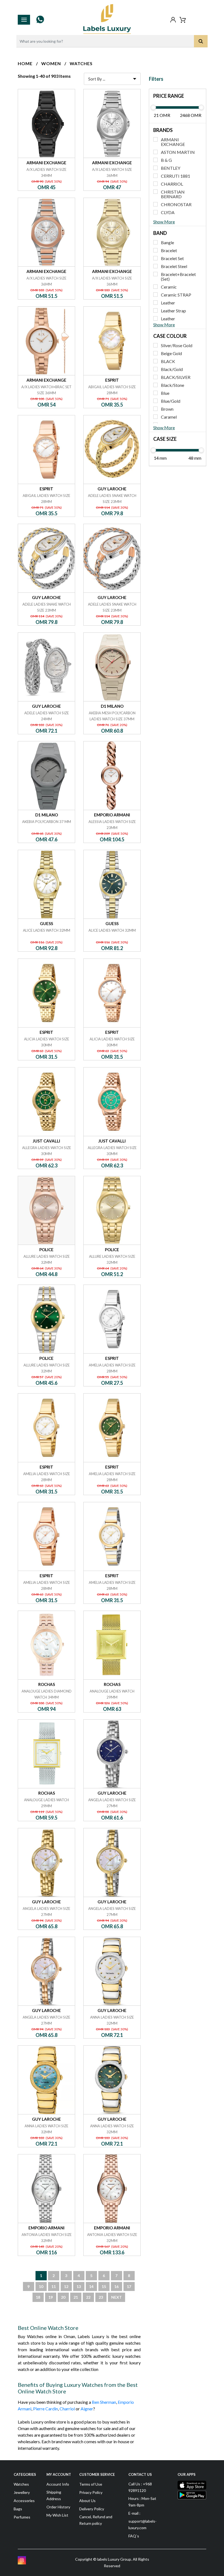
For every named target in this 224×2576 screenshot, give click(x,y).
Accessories (24, 2501)
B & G (166, 160)
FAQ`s (134, 2536)
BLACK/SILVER (176, 377)
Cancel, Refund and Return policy (96, 2520)
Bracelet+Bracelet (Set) (178, 277)
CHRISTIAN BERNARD (173, 194)
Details (47, 89)
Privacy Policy (91, 2492)
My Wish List (57, 2515)
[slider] (153, 107)
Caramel (169, 417)
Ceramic (169, 287)
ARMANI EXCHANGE (173, 142)
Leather (168, 303)
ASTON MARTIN (178, 152)
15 (104, 2286)
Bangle (167, 242)
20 (63, 2297)
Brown (167, 409)
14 (91, 2286)
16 (116, 2286)
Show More (164, 222)
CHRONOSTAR (176, 204)
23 (101, 2297)
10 (41, 2286)
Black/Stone (173, 385)
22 (88, 2297)
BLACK (168, 361)
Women (51, 63)
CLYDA (168, 212)
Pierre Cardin (45, 2409)
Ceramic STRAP (176, 295)
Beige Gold (171, 353)
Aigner (87, 2409)
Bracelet (169, 250)
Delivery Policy (92, 2509)
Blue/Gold (171, 401)
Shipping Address (54, 2495)
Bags (18, 2509)
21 (76, 2297)
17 (129, 2286)
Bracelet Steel (174, 266)
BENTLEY (171, 168)
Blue (165, 393)
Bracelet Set (172, 258)
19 (51, 2297)
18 (38, 2297)
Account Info (58, 2484)
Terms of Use (91, 2484)
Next (117, 2297)
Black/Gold (172, 369)
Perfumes (22, 2517)
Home (25, 63)
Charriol (67, 2409)
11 (54, 2286)
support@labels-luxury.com (142, 2524)
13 (79, 2286)
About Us (87, 2501)
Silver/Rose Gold (177, 345)
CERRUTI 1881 (176, 176)
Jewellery (22, 2492)
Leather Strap (173, 311)
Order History (58, 2507)
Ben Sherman (104, 2402)
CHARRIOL (172, 184)
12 (66, 2286)
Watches (81, 63)
